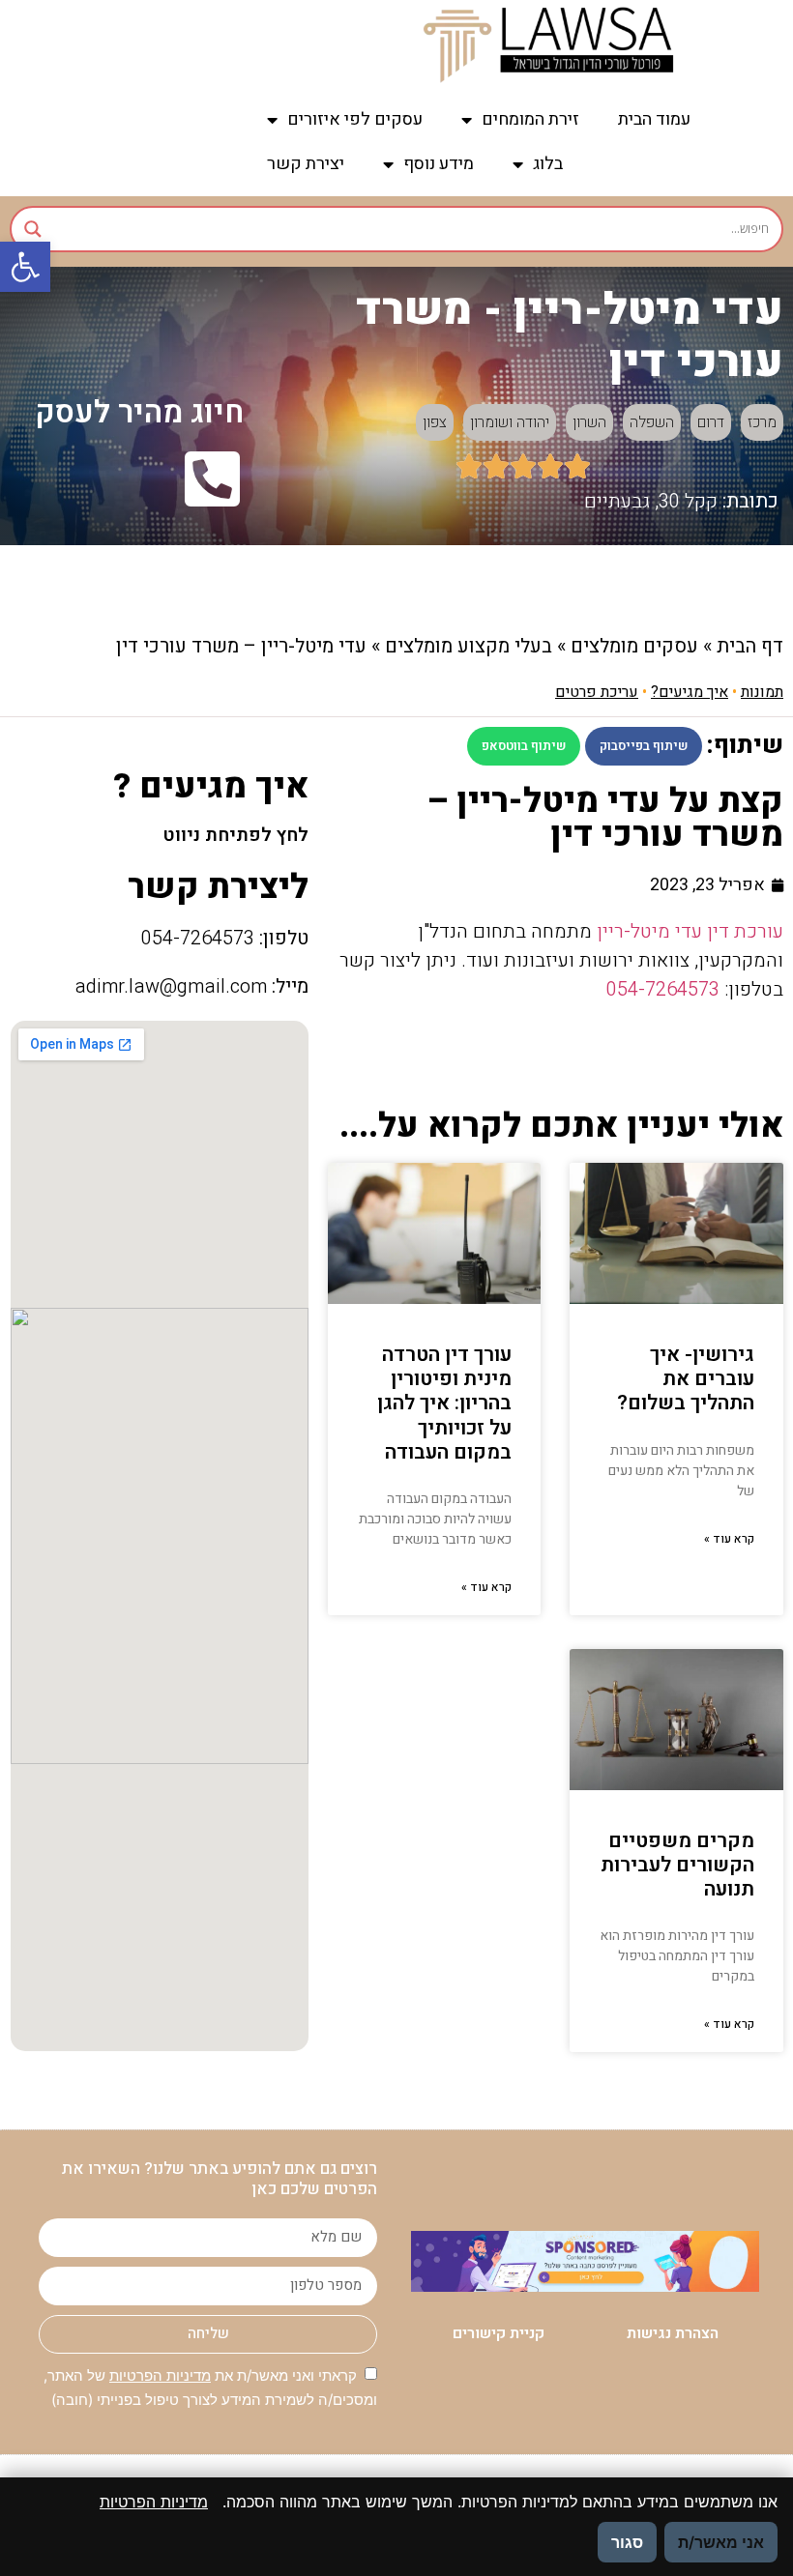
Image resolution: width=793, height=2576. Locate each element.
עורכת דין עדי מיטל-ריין (690, 931)
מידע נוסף (439, 164)
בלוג (548, 164)
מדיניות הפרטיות (160, 2375)
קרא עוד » (729, 1539)
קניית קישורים (499, 2333)
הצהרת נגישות (673, 2333)
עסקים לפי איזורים (355, 119)
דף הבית (750, 646)
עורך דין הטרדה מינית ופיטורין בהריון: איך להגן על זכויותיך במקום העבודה (444, 1404)
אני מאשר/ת (721, 2542)
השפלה (652, 422)
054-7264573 (663, 989)
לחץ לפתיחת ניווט (235, 835)
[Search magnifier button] (33, 229)
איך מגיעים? (690, 692)
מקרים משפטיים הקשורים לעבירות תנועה (677, 1865)
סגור (627, 2542)
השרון (589, 422)
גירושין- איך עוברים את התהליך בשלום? (686, 1379)
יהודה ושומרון (510, 422)
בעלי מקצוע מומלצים (469, 646)
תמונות (762, 692)
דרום (711, 422)
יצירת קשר (306, 164)
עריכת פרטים (597, 692)
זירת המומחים (530, 119)
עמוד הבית (654, 119)
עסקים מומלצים (634, 646)
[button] (25, 267)
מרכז (762, 422)
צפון (435, 422)
